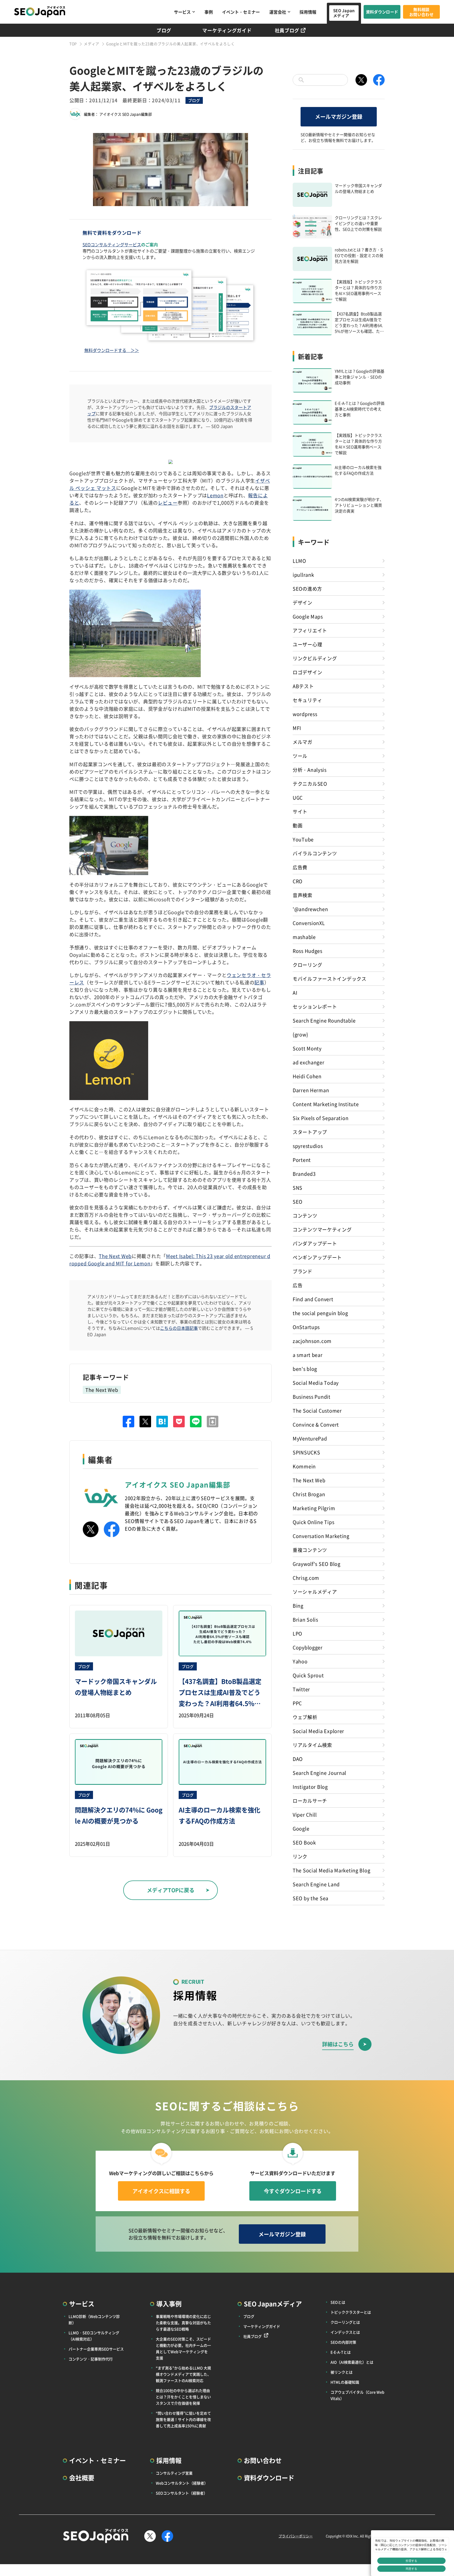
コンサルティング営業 (174, 2473)
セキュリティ (307, 700)
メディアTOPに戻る (171, 1890)
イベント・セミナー (241, 12)
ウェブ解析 (305, 1717)
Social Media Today (316, 1383)
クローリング (307, 965)
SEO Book (304, 1842)
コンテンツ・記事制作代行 (91, 2359)
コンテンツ (305, 1215)
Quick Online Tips (313, 1522)
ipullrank (303, 575)
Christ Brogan (309, 1494)
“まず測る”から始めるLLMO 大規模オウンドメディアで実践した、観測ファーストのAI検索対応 (183, 2374)
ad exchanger (309, 1062)
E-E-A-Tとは (341, 2352)
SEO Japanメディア (344, 13)
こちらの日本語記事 (179, 1328)
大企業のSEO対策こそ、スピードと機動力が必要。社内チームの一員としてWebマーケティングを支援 (183, 2348)
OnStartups (306, 1327)
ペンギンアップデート (317, 1257)
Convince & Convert (316, 1424)
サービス (182, 12)
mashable (304, 937)
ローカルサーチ (310, 1801)
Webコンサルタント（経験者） (182, 2483)
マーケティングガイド (227, 30)
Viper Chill (305, 1815)
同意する (411, 2569)
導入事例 (169, 2304)
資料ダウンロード (382, 12)
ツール (300, 756)
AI (295, 993)
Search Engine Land (316, 1884)
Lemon (215, 495)
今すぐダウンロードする (293, 2191)
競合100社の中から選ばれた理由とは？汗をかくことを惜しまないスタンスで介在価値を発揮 (183, 2397)
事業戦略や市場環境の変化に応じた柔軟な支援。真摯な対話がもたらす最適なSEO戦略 (183, 2323)
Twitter (301, 1689)
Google (301, 1828)
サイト (300, 811)
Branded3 (304, 1174)
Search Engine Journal (319, 1773)
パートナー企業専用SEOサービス (96, 2349)
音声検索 (303, 895)
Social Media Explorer (318, 1731)
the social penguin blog (320, 1313)
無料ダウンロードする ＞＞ (112, 350)
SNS (298, 1188)
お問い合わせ (263, 2460)
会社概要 (82, 2478)
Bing (298, 1606)
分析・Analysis (310, 770)
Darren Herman (311, 1090)
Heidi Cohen (307, 1076)
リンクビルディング (315, 658)
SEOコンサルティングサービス (112, 244)
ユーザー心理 (307, 644)
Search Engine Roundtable (324, 1020)
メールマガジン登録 (339, 117)
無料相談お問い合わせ (421, 12)
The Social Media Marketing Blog (331, 1870)
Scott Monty (307, 1048)
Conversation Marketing (321, 1536)
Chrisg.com (306, 1578)
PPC (297, 1703)
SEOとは (338, 2302)
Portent (302, 1160)
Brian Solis (305, 1619)
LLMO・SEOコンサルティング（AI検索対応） (94, 2336)
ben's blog (305, 1369)
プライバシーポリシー (296, 2536)
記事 (259, 982)
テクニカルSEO (310, 784)
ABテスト (303, 686)
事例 (209, 12)
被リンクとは (342, 2372)
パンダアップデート (315, 1243)
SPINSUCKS (306, 1452)
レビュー (168, 503)
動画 (298, 825)
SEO (298, 1202)
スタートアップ (310, 1132)
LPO (297, 1633)
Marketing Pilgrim (314, 1508)
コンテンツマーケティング (322, 1229)
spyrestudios (308, 1146)
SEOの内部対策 (343, 2342)
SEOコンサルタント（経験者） (182, 2493)
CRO (298, 881)
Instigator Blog (310, 1787)
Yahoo (300, 1661)
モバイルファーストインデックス (330, 979)
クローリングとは (345, 2322)
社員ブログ (287, 30)
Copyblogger (308, 1647)
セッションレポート (315, 1006)
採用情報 (308, 12)
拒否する (411, 2561)
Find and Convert (313, 1299)
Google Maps (308, 616)
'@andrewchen (310, 909)
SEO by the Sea (311, 1898)
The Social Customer (317, 1410)
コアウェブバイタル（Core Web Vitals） (357, 2395)
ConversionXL (309, 923)
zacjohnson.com (312, 1341)
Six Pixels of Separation (321, 1118)
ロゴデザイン (307, 672)
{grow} (300, 1034)
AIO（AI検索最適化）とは (352, 2362)
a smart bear (308, 1355)
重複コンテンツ (310, 1550)
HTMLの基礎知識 (345, 2382)
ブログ (164, 30)
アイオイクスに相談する (161, 2191)
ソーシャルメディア (315, 1592)
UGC (298, 798)
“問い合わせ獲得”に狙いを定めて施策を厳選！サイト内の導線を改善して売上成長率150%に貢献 (183, 2419)
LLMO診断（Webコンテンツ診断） (94, 2319)
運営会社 (278, 12)
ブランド (303, 1271)
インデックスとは (345, 2332)
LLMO (299, 561)
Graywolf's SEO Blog (317, 1564)
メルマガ (303, 742)
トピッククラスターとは (351, 2312)
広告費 (300, 867)
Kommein (304, 1466)
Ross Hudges (308, 951)
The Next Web (115, 1256)
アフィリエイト (310, 630)
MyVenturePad (310, 1438)
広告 (298, 1285)
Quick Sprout (308, 1675)
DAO (298, 1759)
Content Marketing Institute (326, 1104)
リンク (300, 1856)
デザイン (303, 602)
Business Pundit (312, 1397)
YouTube (303, 839)
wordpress (305, 714)
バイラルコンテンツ (315, 853)
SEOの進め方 (307, 589)
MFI (297, 728)
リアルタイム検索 (312, 1745)
